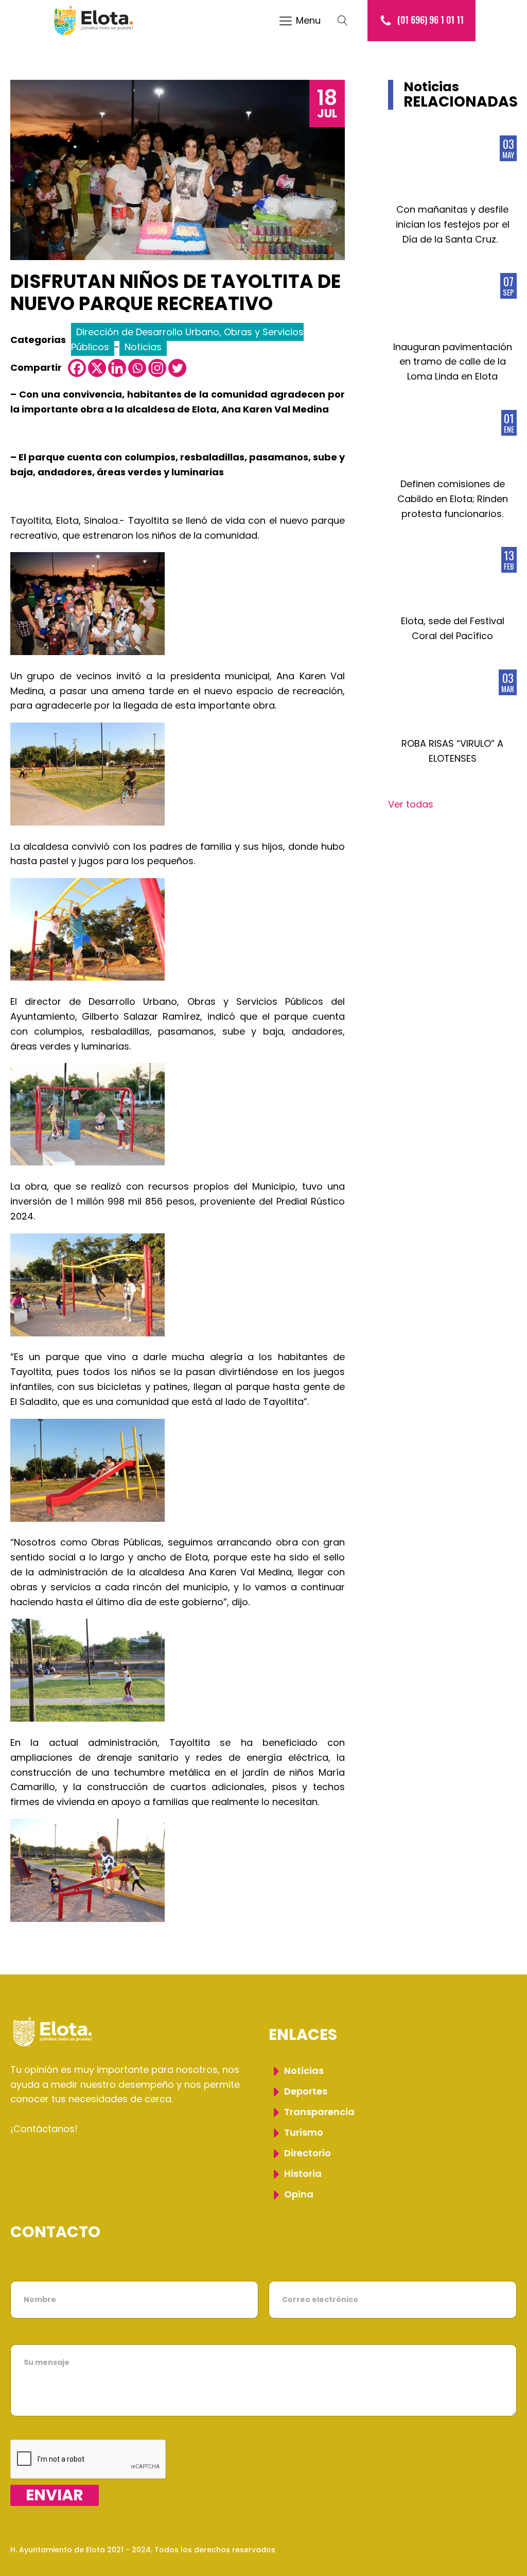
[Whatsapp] (137, 368)
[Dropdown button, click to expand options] (348, 21)
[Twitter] (177, 368)
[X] (97, 368)
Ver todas (411, 804)
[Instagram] (157, 368)
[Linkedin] (117, 368)
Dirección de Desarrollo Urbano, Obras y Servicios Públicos (187, 339)
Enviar (55, 2495)
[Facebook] (77, 368)
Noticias (143, 347)
